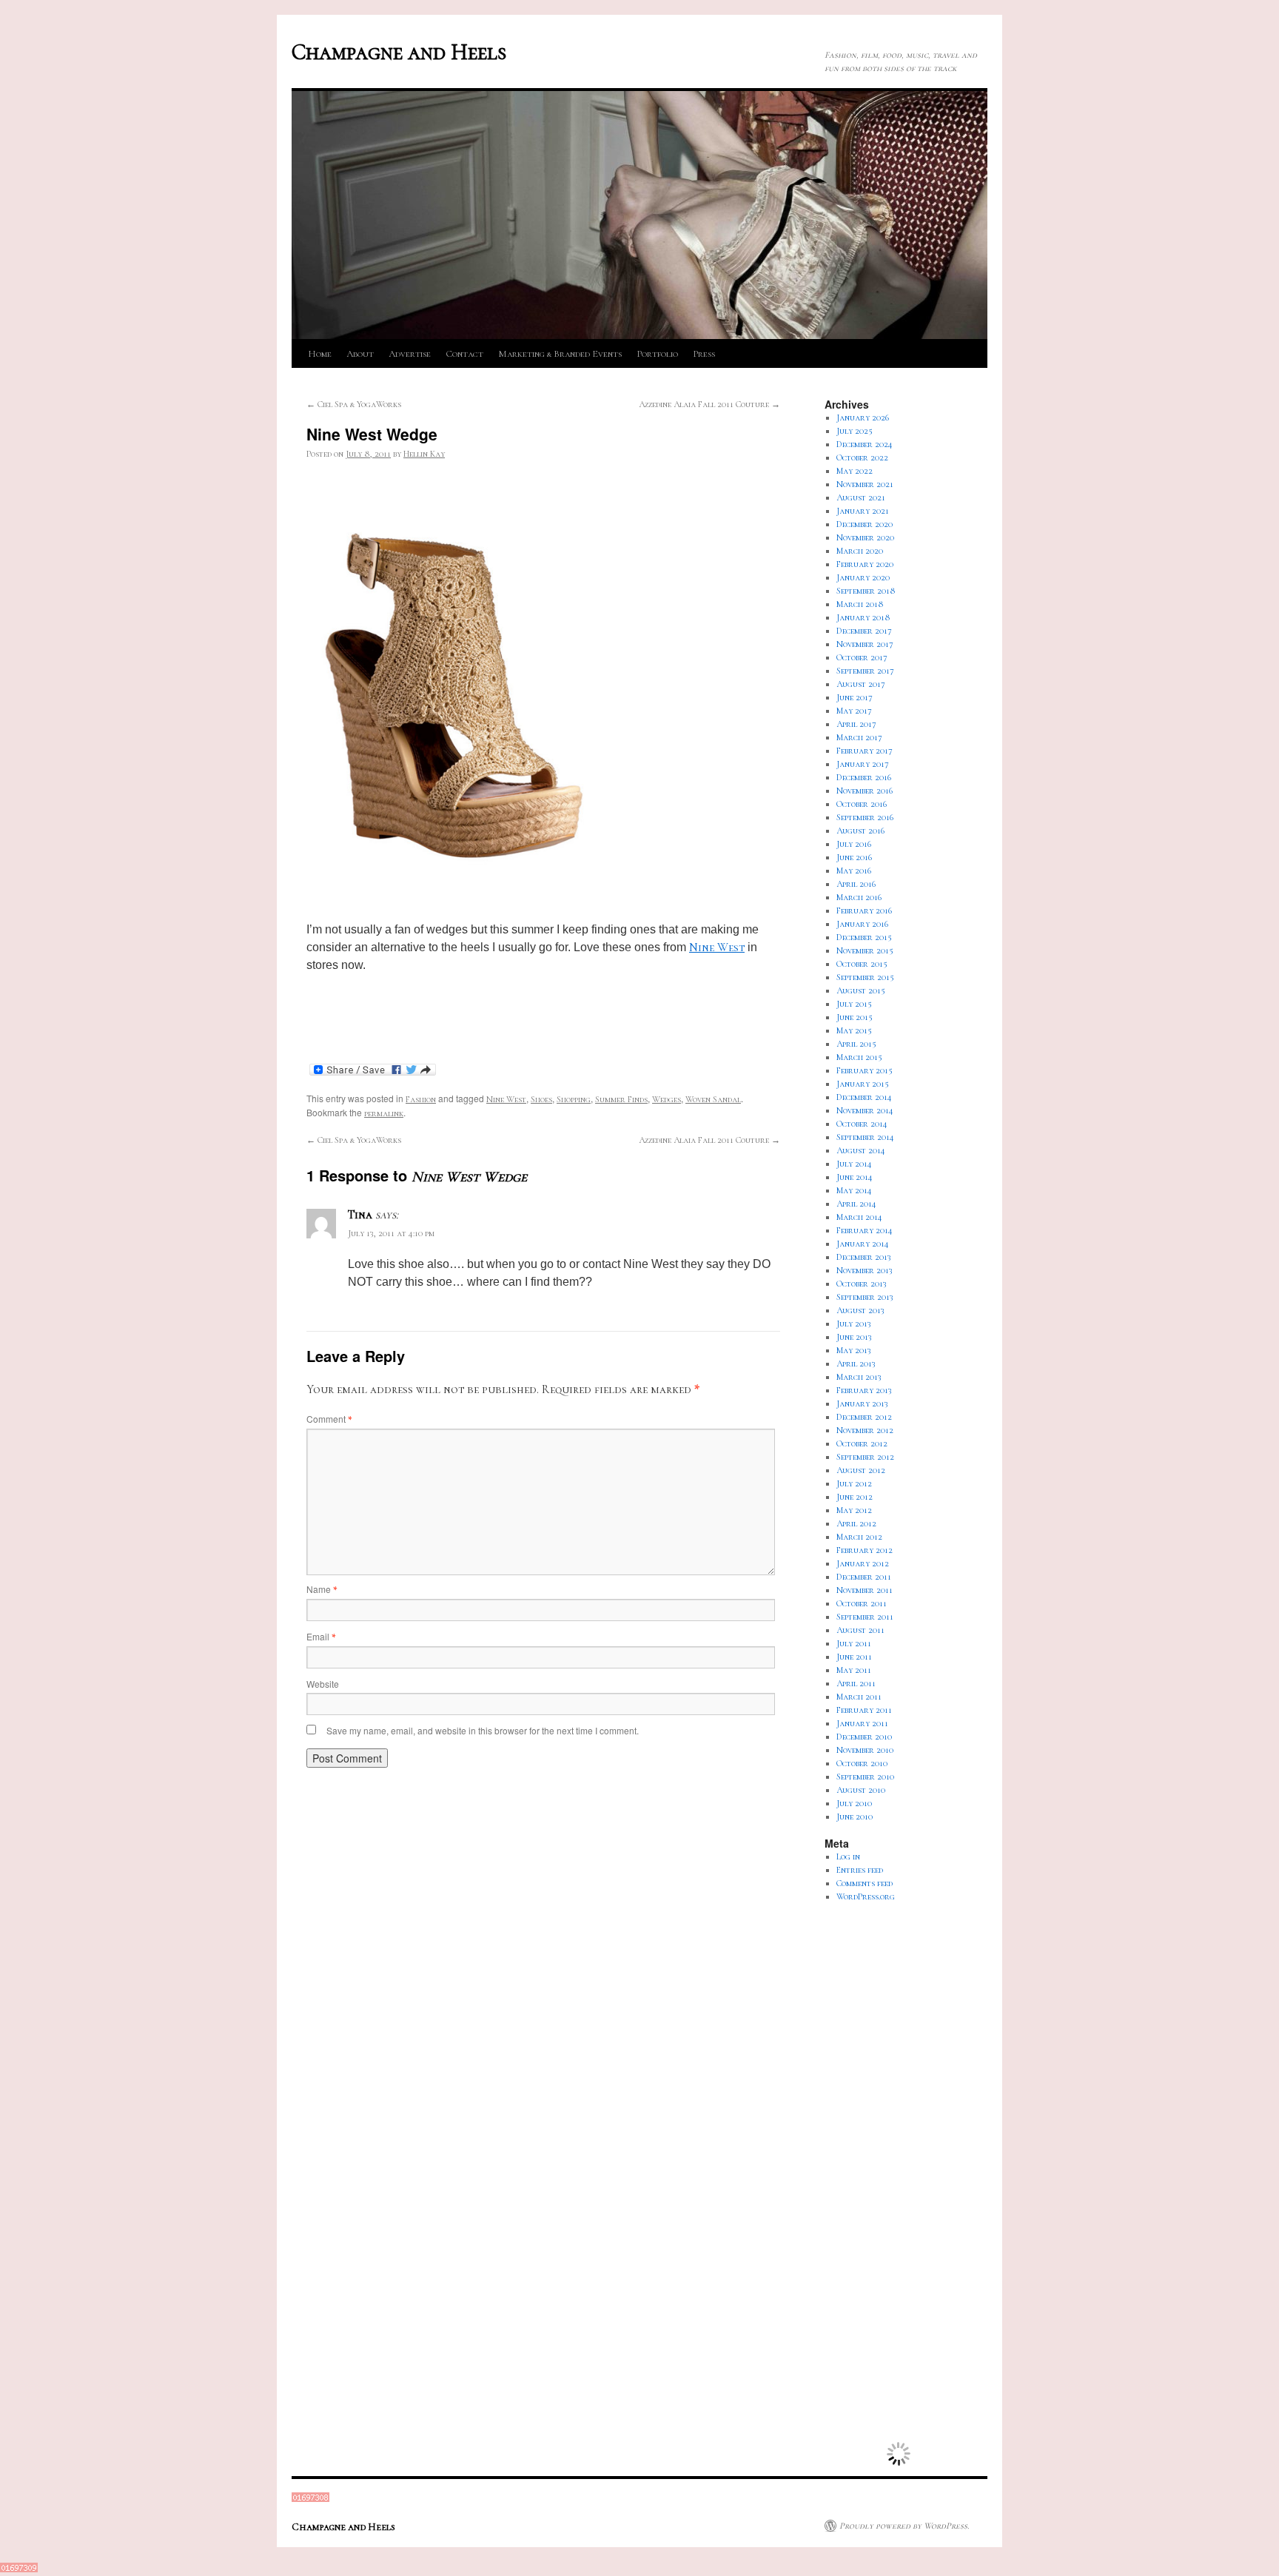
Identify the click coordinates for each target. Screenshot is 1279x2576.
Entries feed (860, 1870)
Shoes (541, 1099)
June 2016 (854, 857)
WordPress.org (866, 1896)
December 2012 (864, 1417)
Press (704, 354)
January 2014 (863, 1244)
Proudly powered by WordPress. (904, 2526)
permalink (384, 1113)
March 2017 (859, 737)
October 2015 (862, 964)
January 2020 (863, 577)
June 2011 (854, 1657)
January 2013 (862, 1403)
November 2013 (865, 1270)
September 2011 (865, 1617)
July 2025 (855, 431)
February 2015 (865, 1070)
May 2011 (854, 1670)
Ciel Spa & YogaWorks (354, 404)
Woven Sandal (713, 1099)
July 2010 (854, 1803)
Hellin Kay (424, 454)
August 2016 (860, 831)
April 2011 (856, 1683)
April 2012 (856, 1523)
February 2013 (864, 1390)
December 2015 (864, 937)
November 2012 (865, 1430)
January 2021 (863, 511)
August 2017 (861, 684)
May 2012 (854, 1510)
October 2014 (862, 1124)
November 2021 (865, 484)
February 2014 (865, 1230)
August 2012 (861, 1470)
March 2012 (859, 1537)
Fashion (421, 1099)
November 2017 (865, 644)
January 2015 (863, 1084)
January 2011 (862, 1723)
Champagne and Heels (399, 52)
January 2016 (862, 924)
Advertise (410, 354)
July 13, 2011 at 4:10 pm (391, 1233)
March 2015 (859, 1057)
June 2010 (855, 1817)
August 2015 (861, 990)
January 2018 (863, 617)
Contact (464, 354)
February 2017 (865, 751)
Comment (329, 1419)
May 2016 (854, 871)
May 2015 (854, 1030)
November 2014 (865, 1110)
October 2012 (862, 1443)
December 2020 (865, 524)
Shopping (574, 1099)
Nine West (717, 947)
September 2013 (865, 1297)
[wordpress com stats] (310, 2499)
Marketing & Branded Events (560, 354)
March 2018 (860, 604)
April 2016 (856, 884)
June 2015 (855, 1017)
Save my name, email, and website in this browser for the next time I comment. (483, 1730)
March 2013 (859, 1377)
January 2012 (863, 1563)
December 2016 (864, 777)
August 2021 (861, 497)
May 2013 (854, 1350)
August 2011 (860, 1630)
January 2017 (863, 764)
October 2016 (862, 804)
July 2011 (854, 1643)
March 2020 (860, 551)
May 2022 (855, 471)
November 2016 (865, 791)
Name (322, 1589)
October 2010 (862, 1763)
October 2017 (862, 657)
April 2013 (856, 1364)
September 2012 (865, 1457)
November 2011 (865, 1590)
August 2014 (861, 1150)
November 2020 (865, 537)
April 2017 (856, 724)
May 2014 (854, 1190)
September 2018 (866, 591)
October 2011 (862, 1603)
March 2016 (859, 897)
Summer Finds (621, 1099)
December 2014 (864, 1097)
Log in (848, 1856)
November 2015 (865, 950)
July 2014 (854, 1164)
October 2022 (862, 457)
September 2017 (865, 671)
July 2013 (854, 1324)
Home (320, 354)
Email (321, 1636)
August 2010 (861, 1790)
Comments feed (865, 1883)
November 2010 (865, 1750)
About (360, 354)
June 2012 (855, 1497)
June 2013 (854, 1337)
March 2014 (859, 1217)
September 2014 (865, 1137)
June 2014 (855, 1177)
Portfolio (657, 354)
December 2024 (865, 444)
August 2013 (860, 1310)
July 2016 (854, 844)
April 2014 (856, 1204)
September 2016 (865, 817)
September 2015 (865, 977)
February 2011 (864, 1710)
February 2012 (865, 1550)
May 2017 (854, 711)
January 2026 (863, 417)
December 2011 (864, 1577)
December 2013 (864, 1257)
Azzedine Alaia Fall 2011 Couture (709, 404)
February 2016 (864, 910)
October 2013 (862, 1284)
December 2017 (864, 631)
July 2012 (854, 1483)
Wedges (667, 1099)
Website (323, 1684)
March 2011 (859, 1697)
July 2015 (854, 1004)
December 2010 (864, 1737)
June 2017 (855, 697)
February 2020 (865, 564)
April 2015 (856, 1044)
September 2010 (865, 1777)
